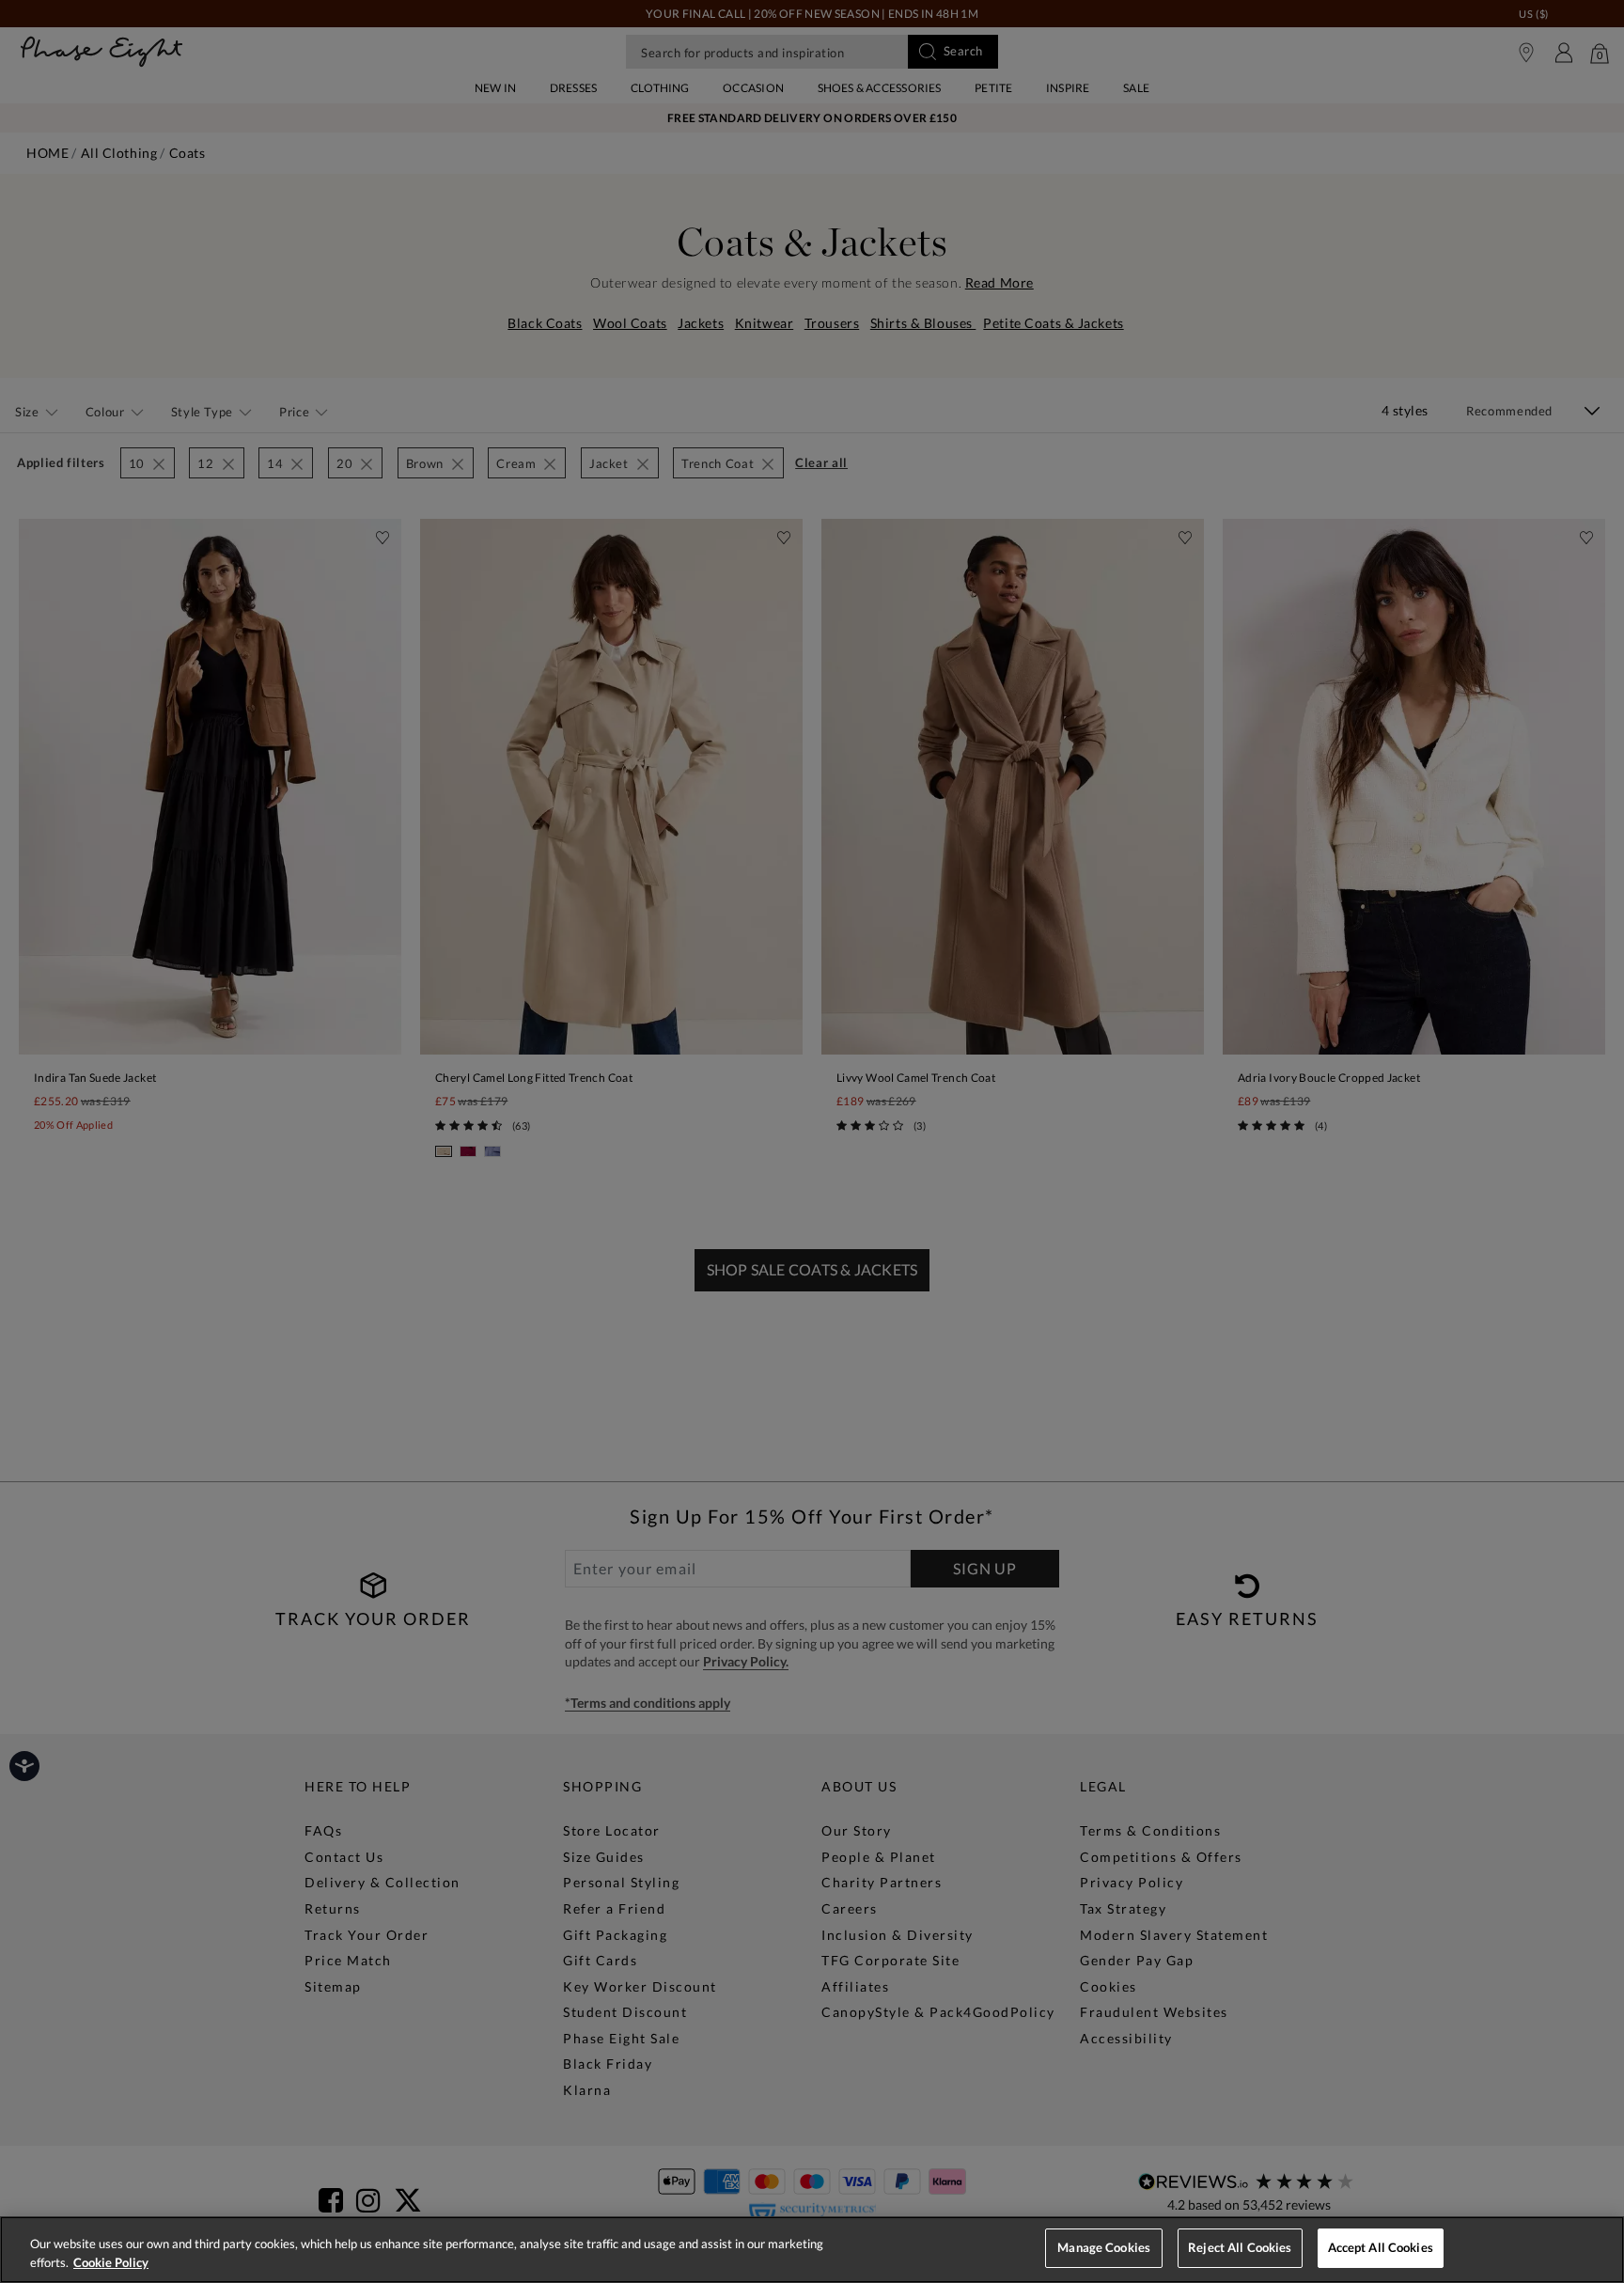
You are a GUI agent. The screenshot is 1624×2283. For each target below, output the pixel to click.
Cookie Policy (111, 2262)
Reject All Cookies (1240, 2247)
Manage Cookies (1104, 2247)
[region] (812, 2250)
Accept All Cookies (1381, 2247)
